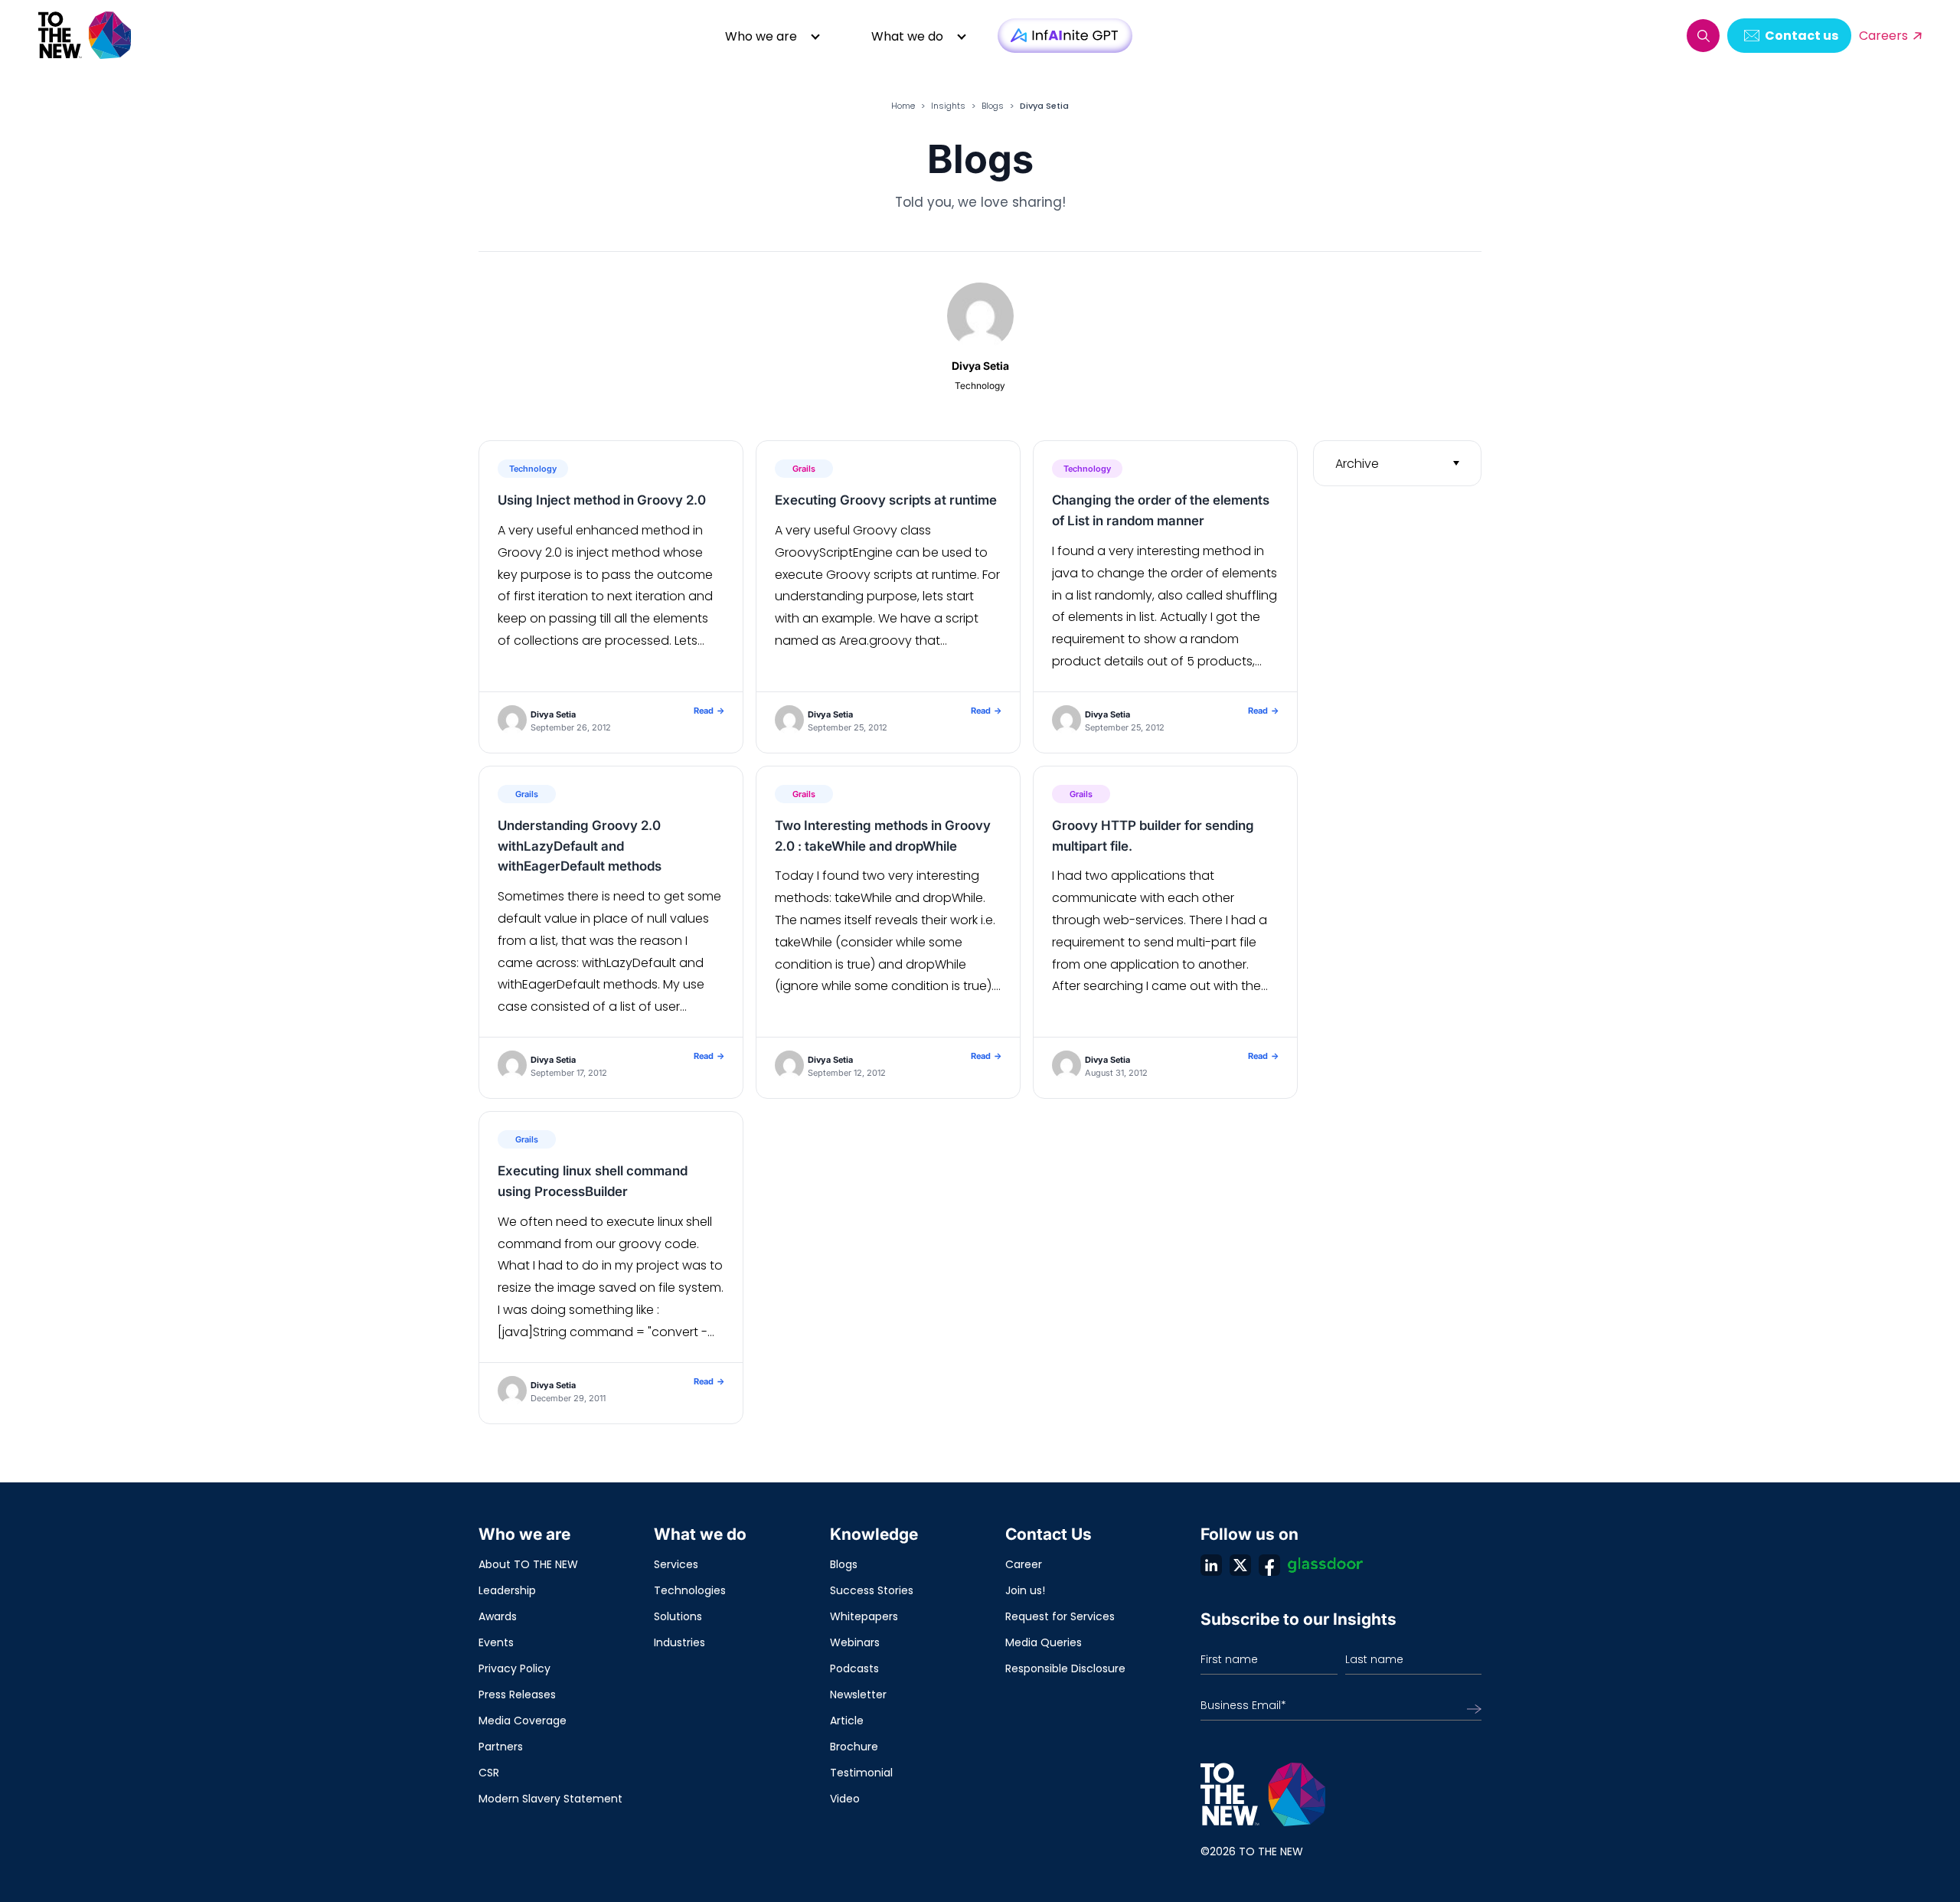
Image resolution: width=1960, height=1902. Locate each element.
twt (1240, 1565)
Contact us (1802, 36)
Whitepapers (864, 1616)
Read (709, 711)
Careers (1883, 36)
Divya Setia (553, 714)
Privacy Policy (514, 1668)
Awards (498, 1616)
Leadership (507, 1590)
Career (1024, 1564)
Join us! (1025, 1590)
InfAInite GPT (1065, 36)
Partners (501, 1747)
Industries (679, 1642)
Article (847, 1721)
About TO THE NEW (528, 1564)
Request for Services (1060, 1616)
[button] (1703, 36)
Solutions (678, 1616)
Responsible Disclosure (1065, 1668)
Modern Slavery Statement (550, 1799)
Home (903, 106)
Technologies (690, 1590)
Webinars (855, 1642)
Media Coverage (523, 1721)
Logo (86, 36)
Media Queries (1044, 1642)
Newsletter (858, 1694)
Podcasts (854, 1668)
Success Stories (872, 1590)
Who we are (761, 36)
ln (1211, 1565)
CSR (489, 1773)
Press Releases (517, 1694)
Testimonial (861, 1773)
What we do (907, 36)
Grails (804, 469)
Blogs (993, 106)
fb (1269, 1565)
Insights (948, 106)
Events (496, 1642)
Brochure (854, 1747)
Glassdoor (1325, 1565)
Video (845, 1799)
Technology (533, 469)
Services (676, 1564)
